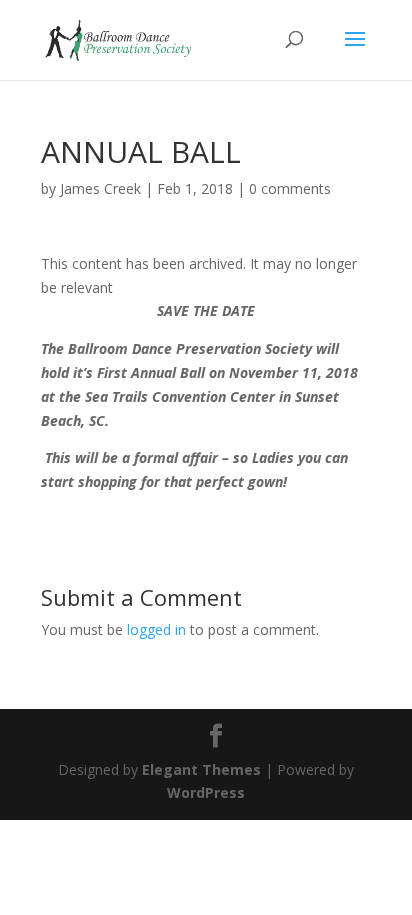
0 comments (290, 188)
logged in (156, 629)
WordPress (206, 792)
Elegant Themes (201, 769)
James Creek (100, 188)
